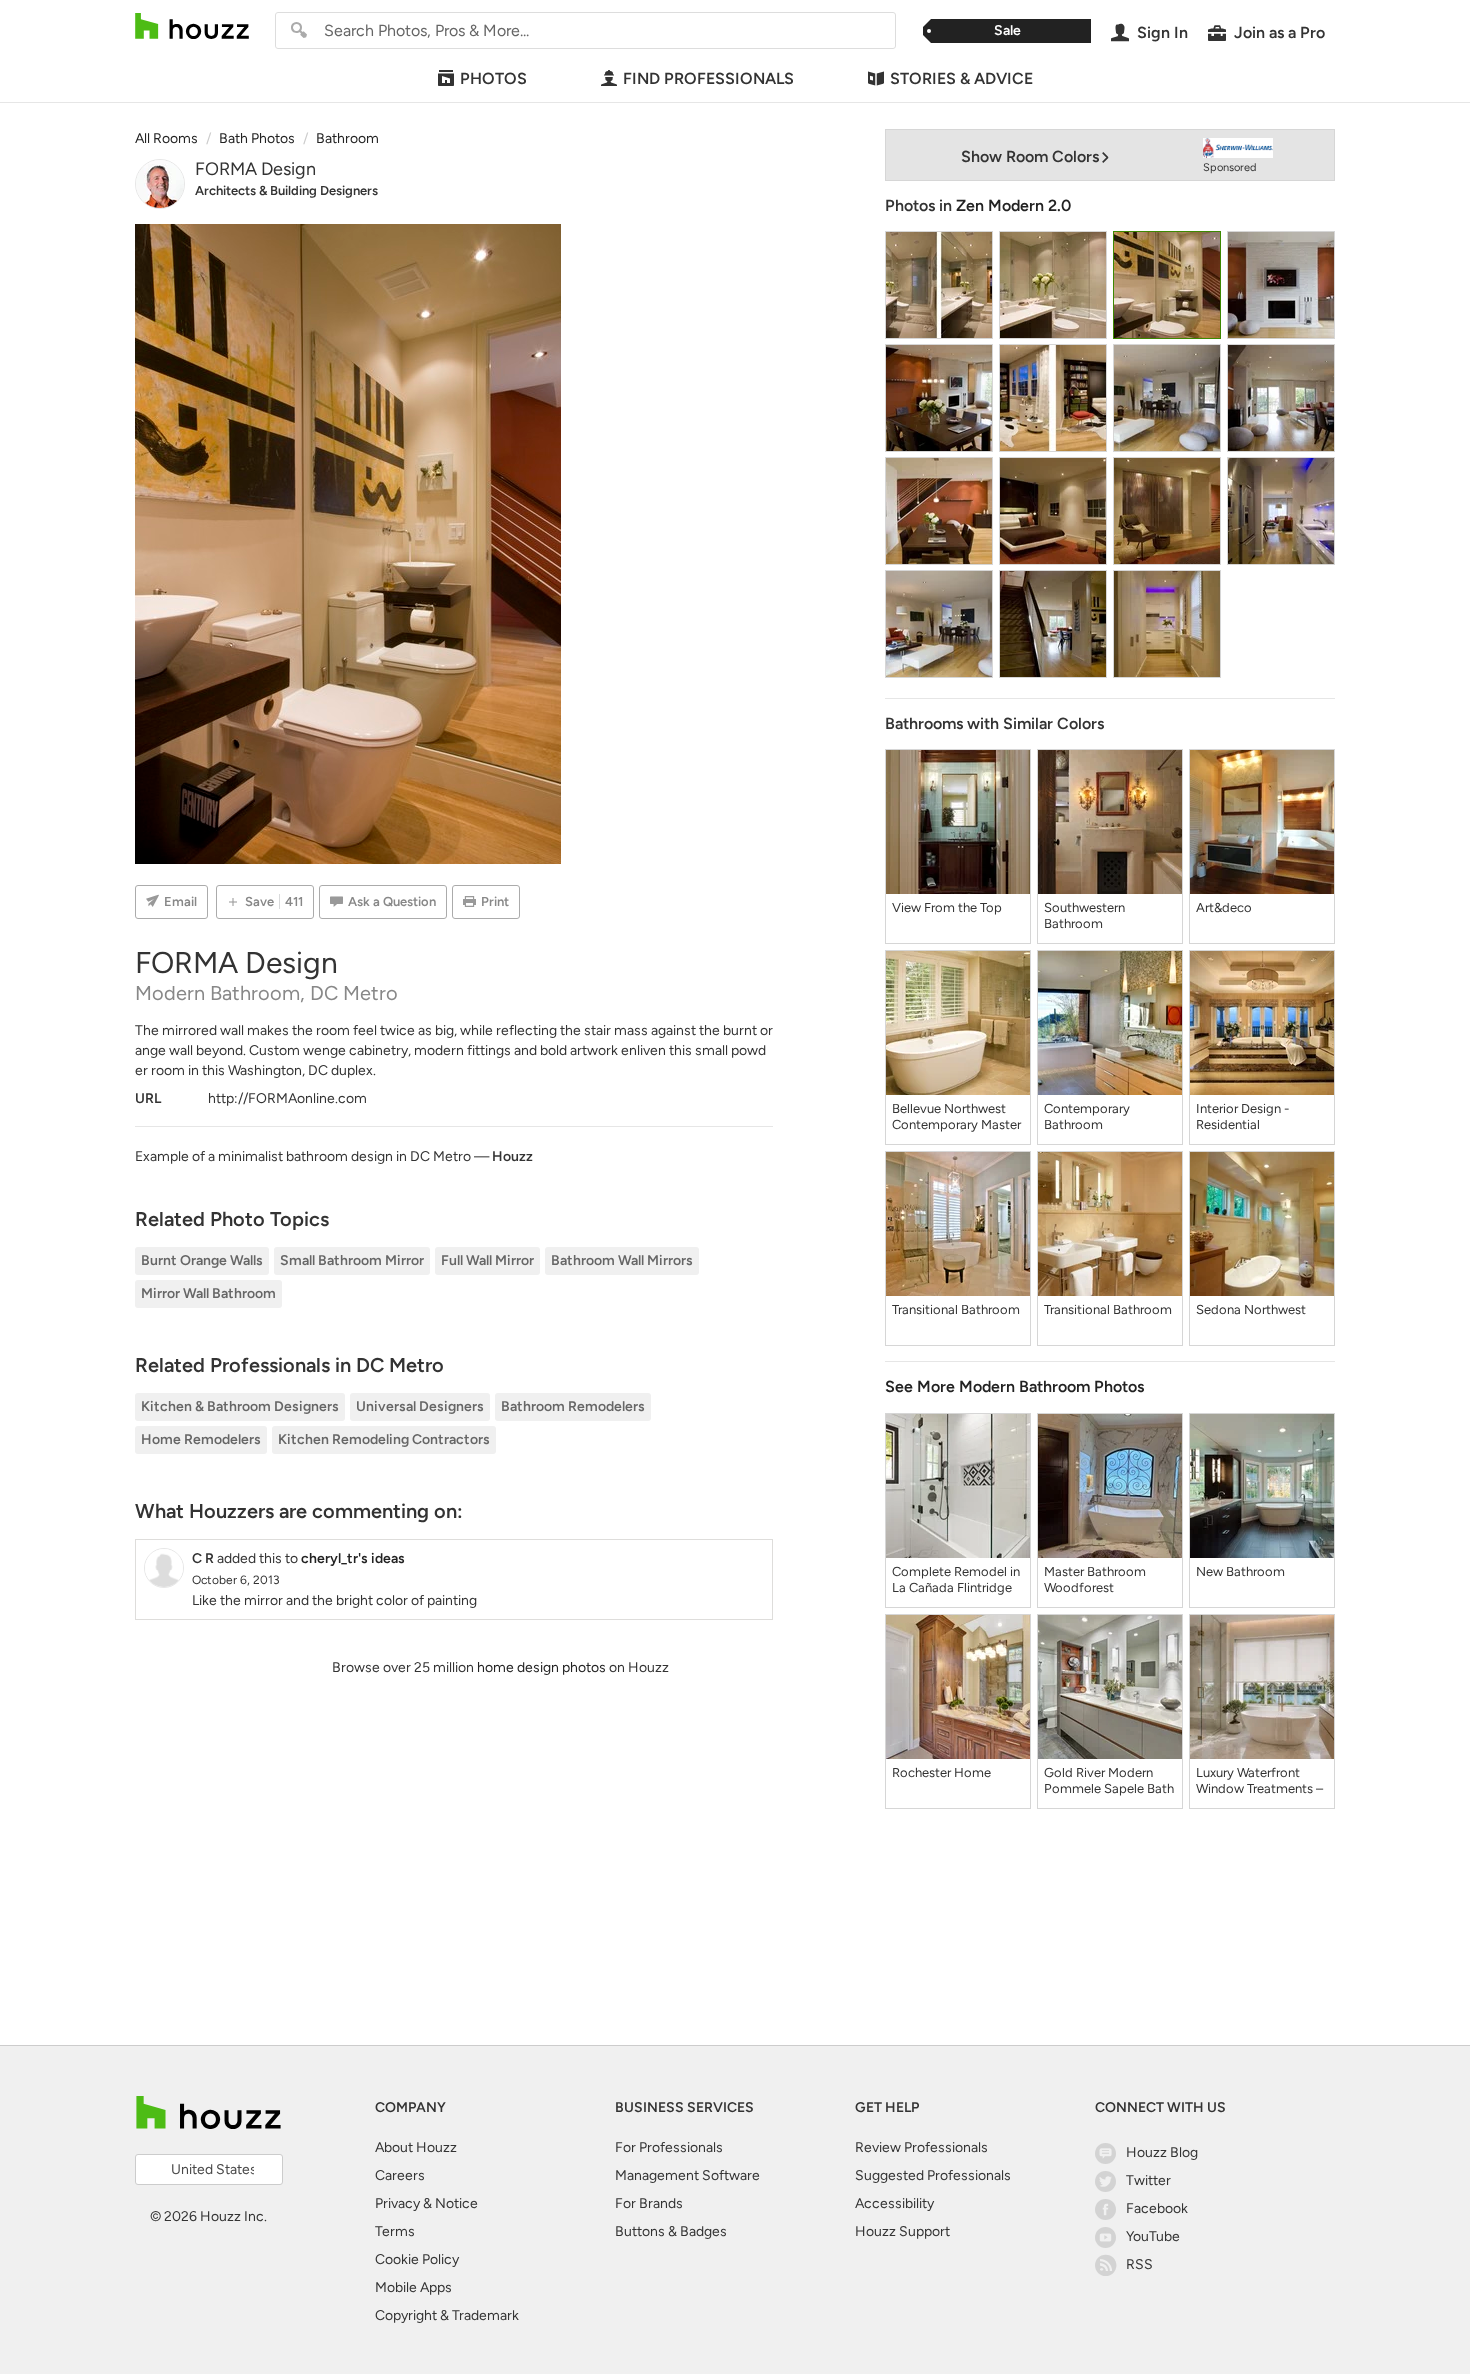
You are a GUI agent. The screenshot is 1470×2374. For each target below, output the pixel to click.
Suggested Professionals (933, 2175)
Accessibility (894, 2203)
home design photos (541, 1667)
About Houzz (416, 2147)
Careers (400, 2175)
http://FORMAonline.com (287, 1098)
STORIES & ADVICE (961, 78)
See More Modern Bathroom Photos (1014, 1386)
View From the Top (947, 907)
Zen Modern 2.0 (1013, 205)
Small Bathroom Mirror (352, 1260)
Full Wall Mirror (487, 1260)
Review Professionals (921, 2147)
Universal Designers (420, 1406)
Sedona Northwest (1251, 1309)
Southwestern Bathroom (1084, 915)
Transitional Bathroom (956, 1309)
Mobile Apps (413, 2287)
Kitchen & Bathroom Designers (240, 1406)
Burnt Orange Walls (202, 1260)
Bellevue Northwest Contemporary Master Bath (956, 1117)
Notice (456, 2203)
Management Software (687, 2175)
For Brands (649, 2203)
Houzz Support (902, 2231)
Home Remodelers (201, 1439)
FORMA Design (255, 169)
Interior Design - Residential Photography (1242, 1117)
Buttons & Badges (671, 2231)
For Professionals (669, 2147)
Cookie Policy (417, 2259)
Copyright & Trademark (447, 2315)
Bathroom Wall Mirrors (622, 1260)
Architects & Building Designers (286, 190)
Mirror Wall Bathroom (208, 1293)
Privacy (397, 2203)
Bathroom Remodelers (573, 1406)
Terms (395, 2231)
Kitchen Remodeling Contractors (384, 1439)
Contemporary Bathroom (1087, 1116)
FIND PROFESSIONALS (708, 78)
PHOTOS (493, 78)
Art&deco (1224, 907)
